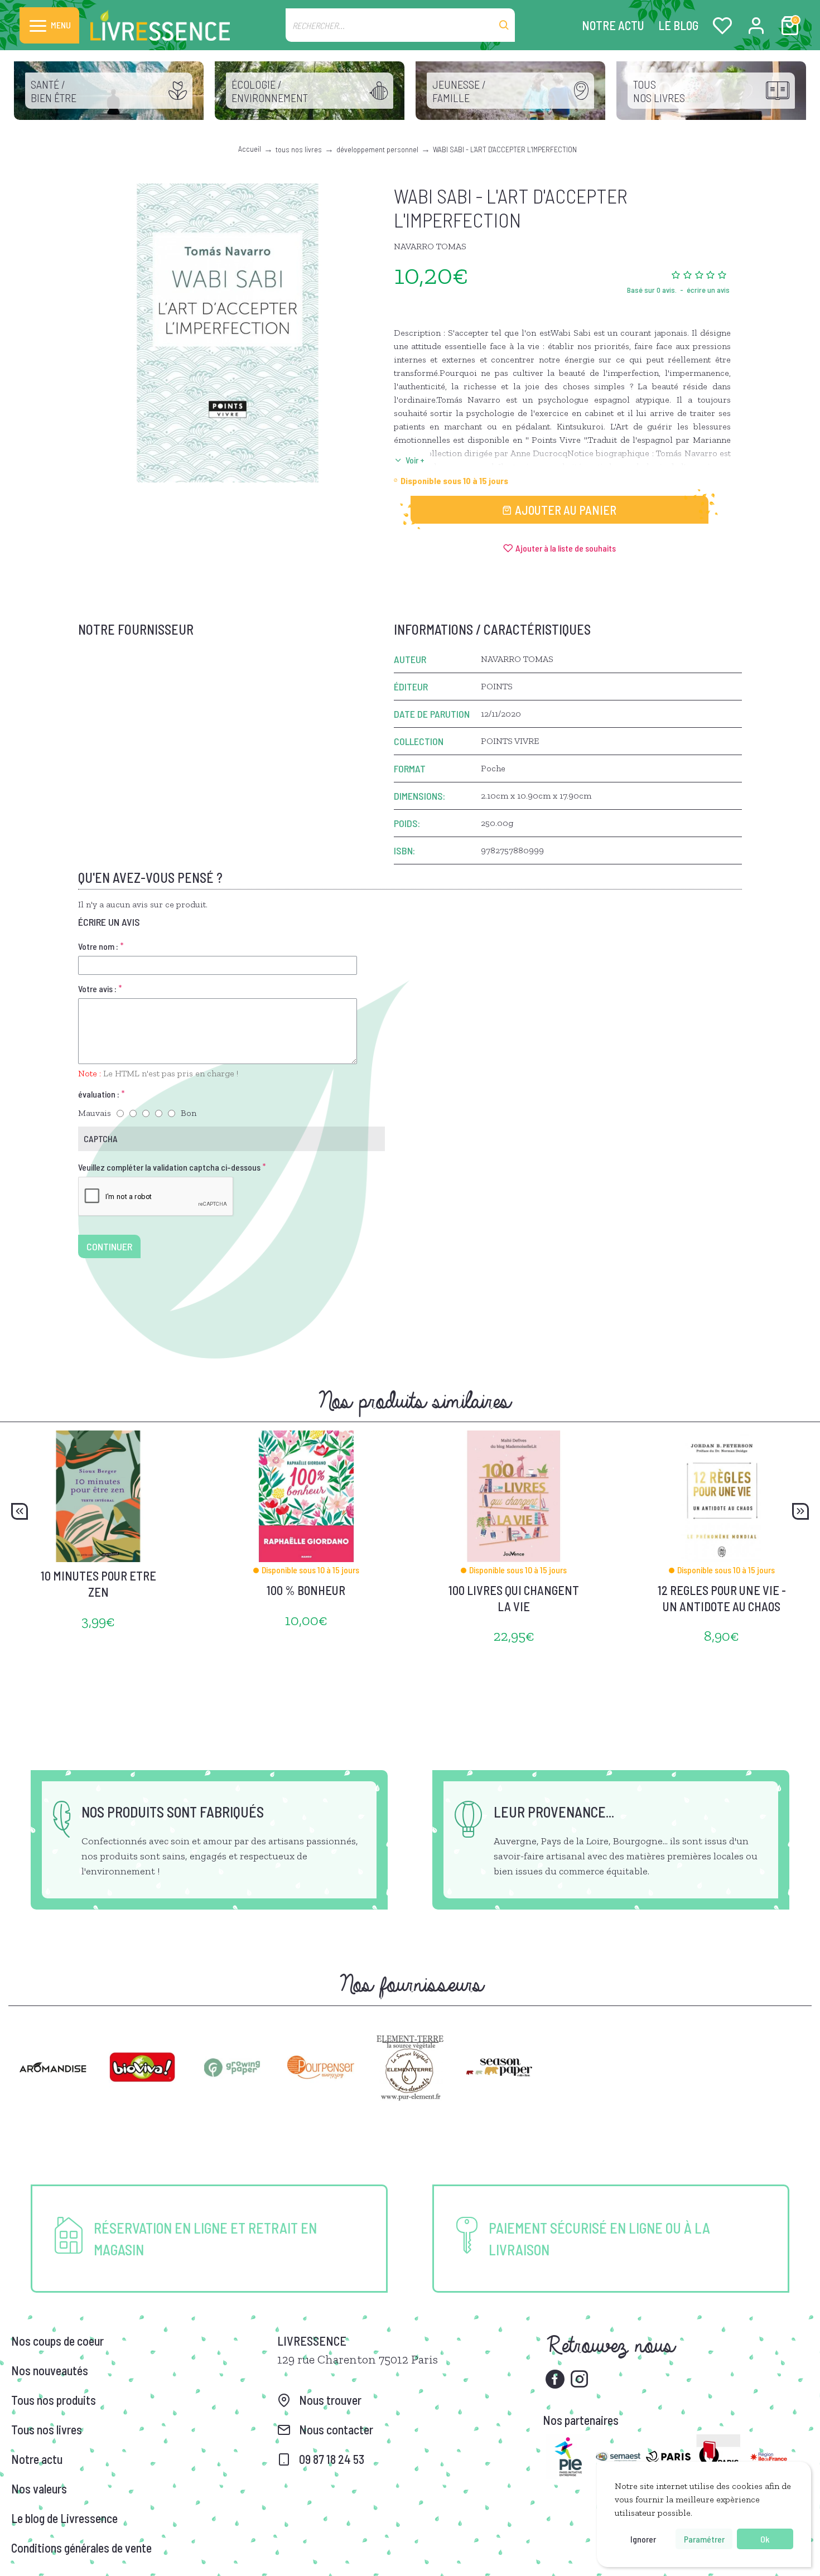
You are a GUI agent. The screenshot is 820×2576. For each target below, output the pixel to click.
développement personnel (377, 149)
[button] (20, 1511)
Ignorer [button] (643, 2539)
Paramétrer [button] (704, 2539)
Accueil (250, 149)
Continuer (109, 1246)
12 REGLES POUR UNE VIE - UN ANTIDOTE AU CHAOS (722, 1598)
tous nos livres (299, 149)
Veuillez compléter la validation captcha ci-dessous (169, 1167)
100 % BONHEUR (306, 1590)
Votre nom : (98, 946)
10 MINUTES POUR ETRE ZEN (98, 1584)
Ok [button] (765, 2539)
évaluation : (99, 1094)
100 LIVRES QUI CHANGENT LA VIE (514, 1598)
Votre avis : (97, 989)
